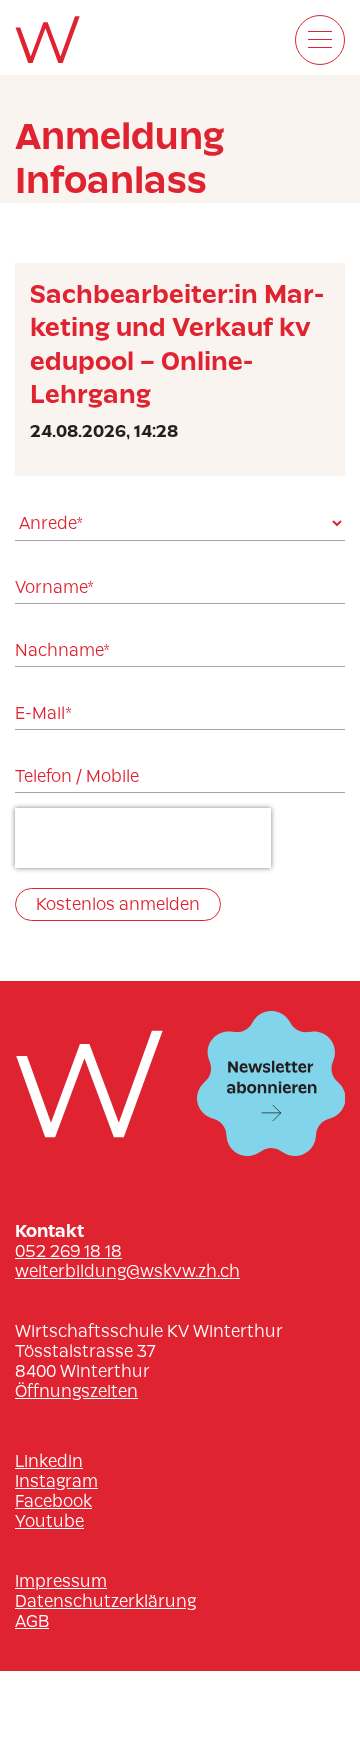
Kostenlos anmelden (118, 904)
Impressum (61, 1581)
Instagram (56, 1481)
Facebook (53, 1501)
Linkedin (49, 1461)
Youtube (49, 1521)
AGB (32, 1621)
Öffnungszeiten (76, 1391)
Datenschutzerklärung (105, 1601)
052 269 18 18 (68, 1251)
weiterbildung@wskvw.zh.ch (127, 1271)
